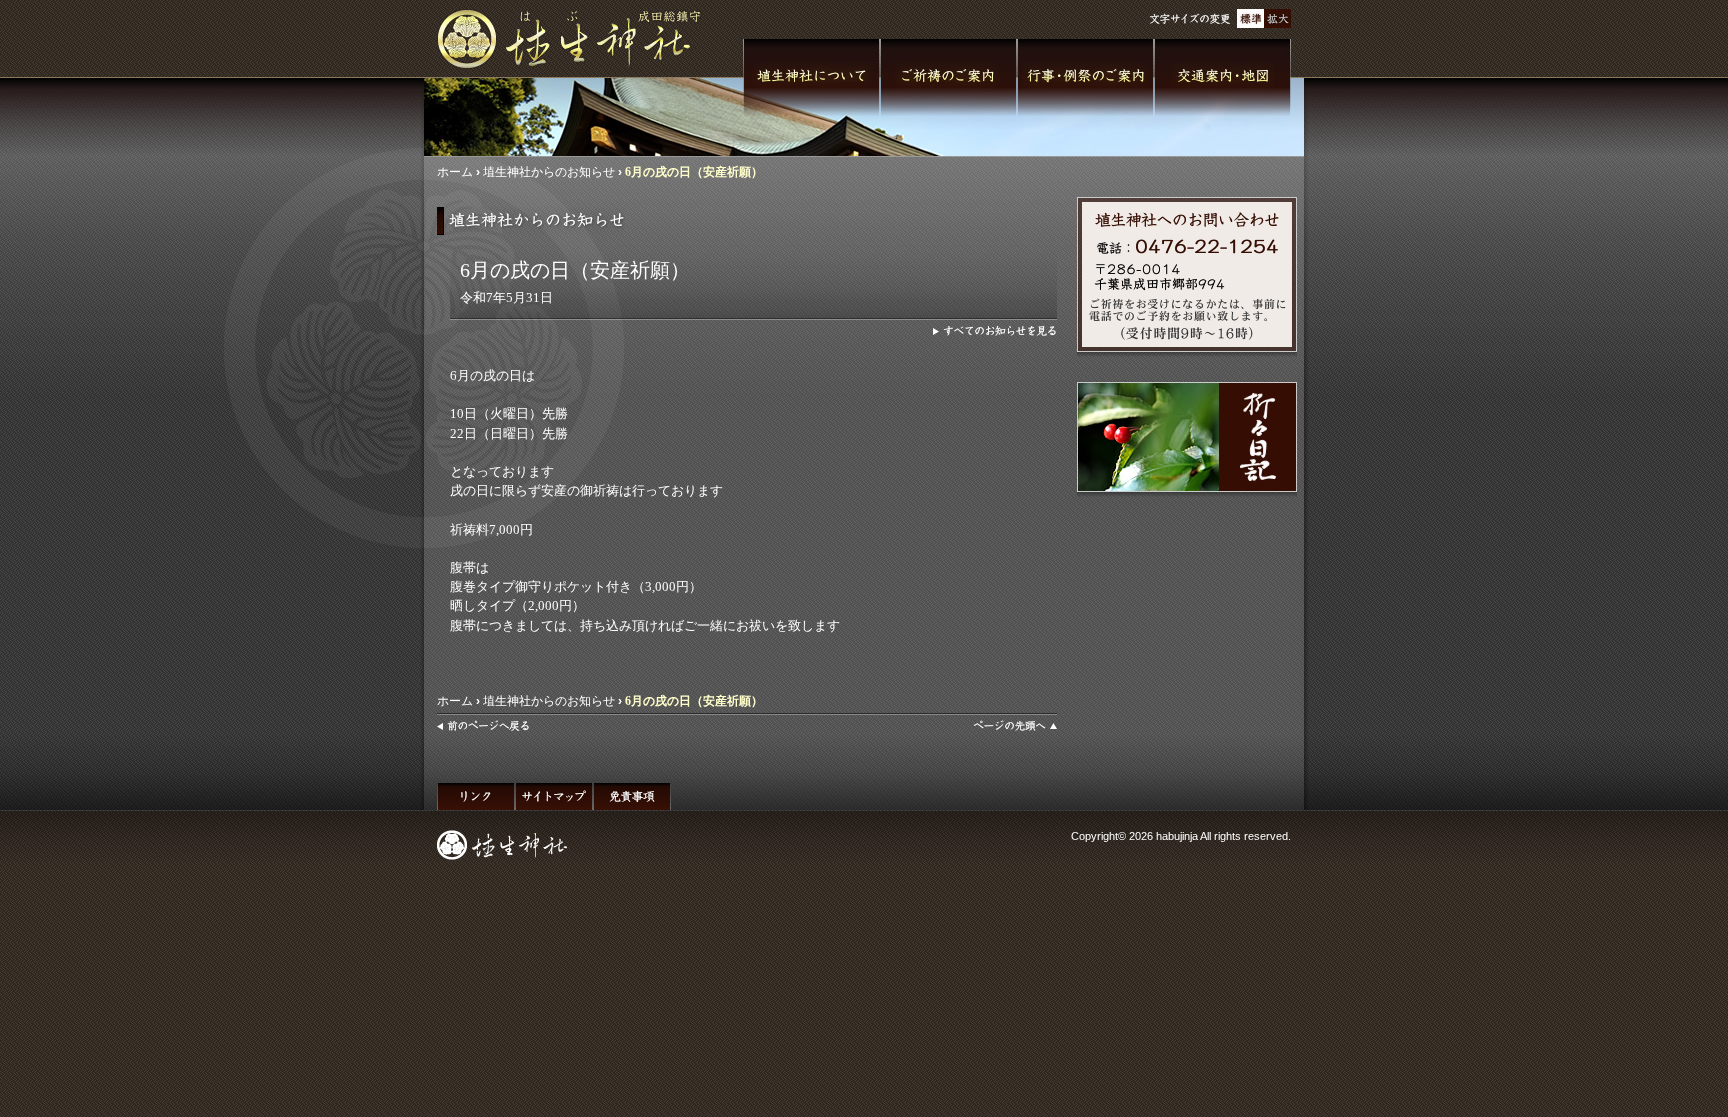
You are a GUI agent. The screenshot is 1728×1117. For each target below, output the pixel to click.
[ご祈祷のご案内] (948, 78)
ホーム (455, 172)
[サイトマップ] (554, 796)
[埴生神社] (577, 39)
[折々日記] (1187, 437)
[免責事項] (632, 796)
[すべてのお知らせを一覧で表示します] (995, 331)
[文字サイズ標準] (1250, 18)
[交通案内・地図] (1222, 78)
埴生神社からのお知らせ (549, 172)
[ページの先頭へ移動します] (1015, 726)
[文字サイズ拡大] (1277, 18)
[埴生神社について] (811, 78)
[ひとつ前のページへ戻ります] (483, 726)
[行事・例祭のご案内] (1085, 78)
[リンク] (476, 796)
